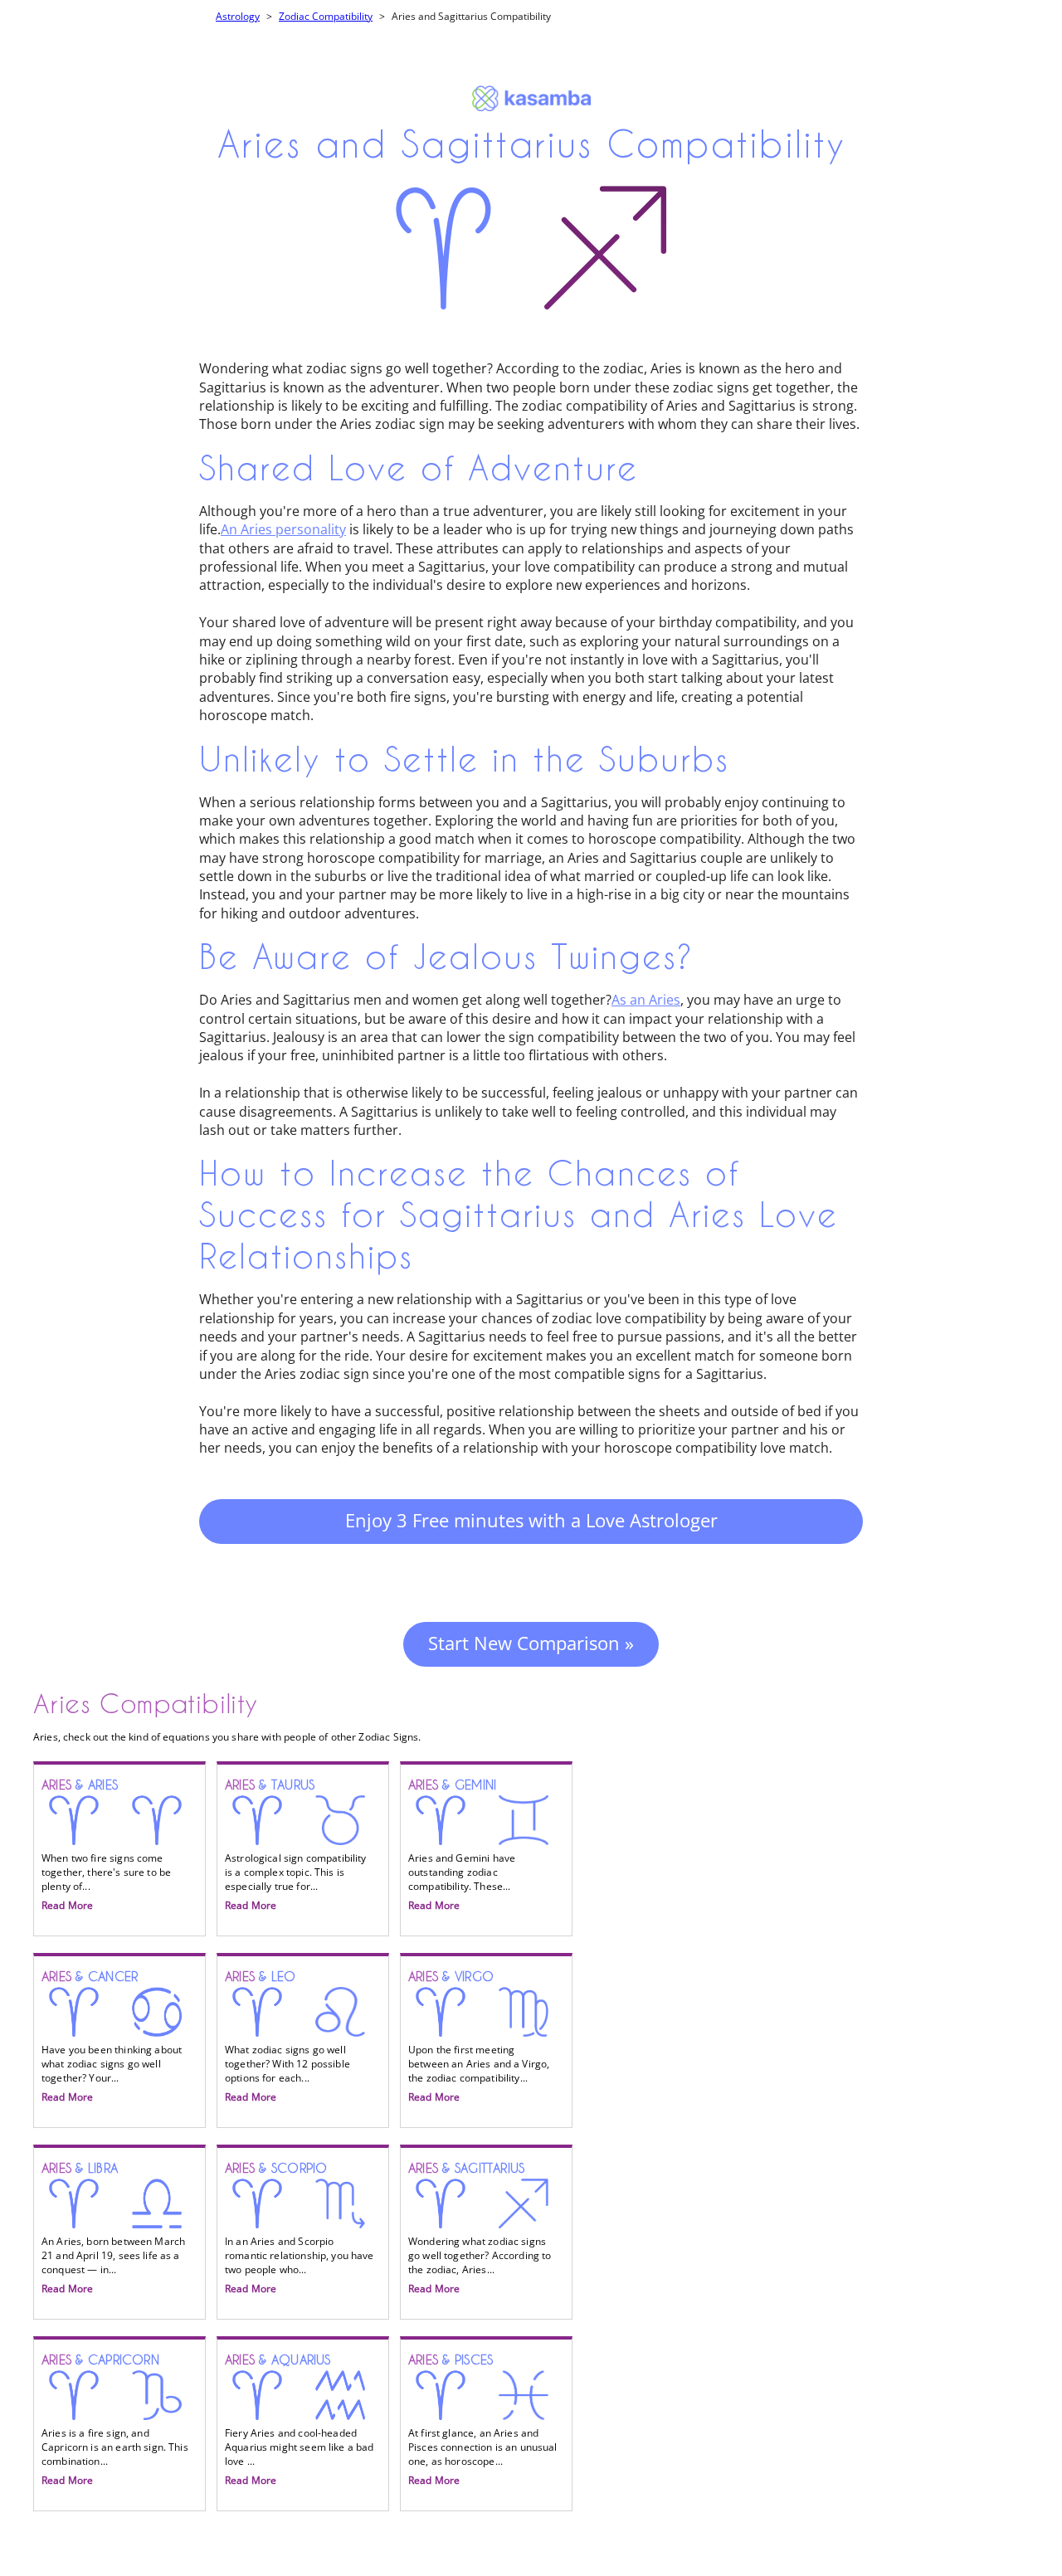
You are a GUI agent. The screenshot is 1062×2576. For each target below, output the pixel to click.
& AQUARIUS (300, 2420)
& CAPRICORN (115, 2420)
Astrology (238, 16)
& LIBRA (113, 2228)
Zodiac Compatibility (326, 16)
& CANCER (112, 2037)
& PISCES (483, 2420)
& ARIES (106, 1845)
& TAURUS (296, 1845)
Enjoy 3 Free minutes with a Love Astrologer (531, 1520)
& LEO (287, 2037)
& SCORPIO (300, 2228)
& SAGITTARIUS (480, 2228)
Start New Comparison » (531, 1643)
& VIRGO (479, 2037)
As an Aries (646, 1000)
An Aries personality (283, 529)
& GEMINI (462, 1845)
